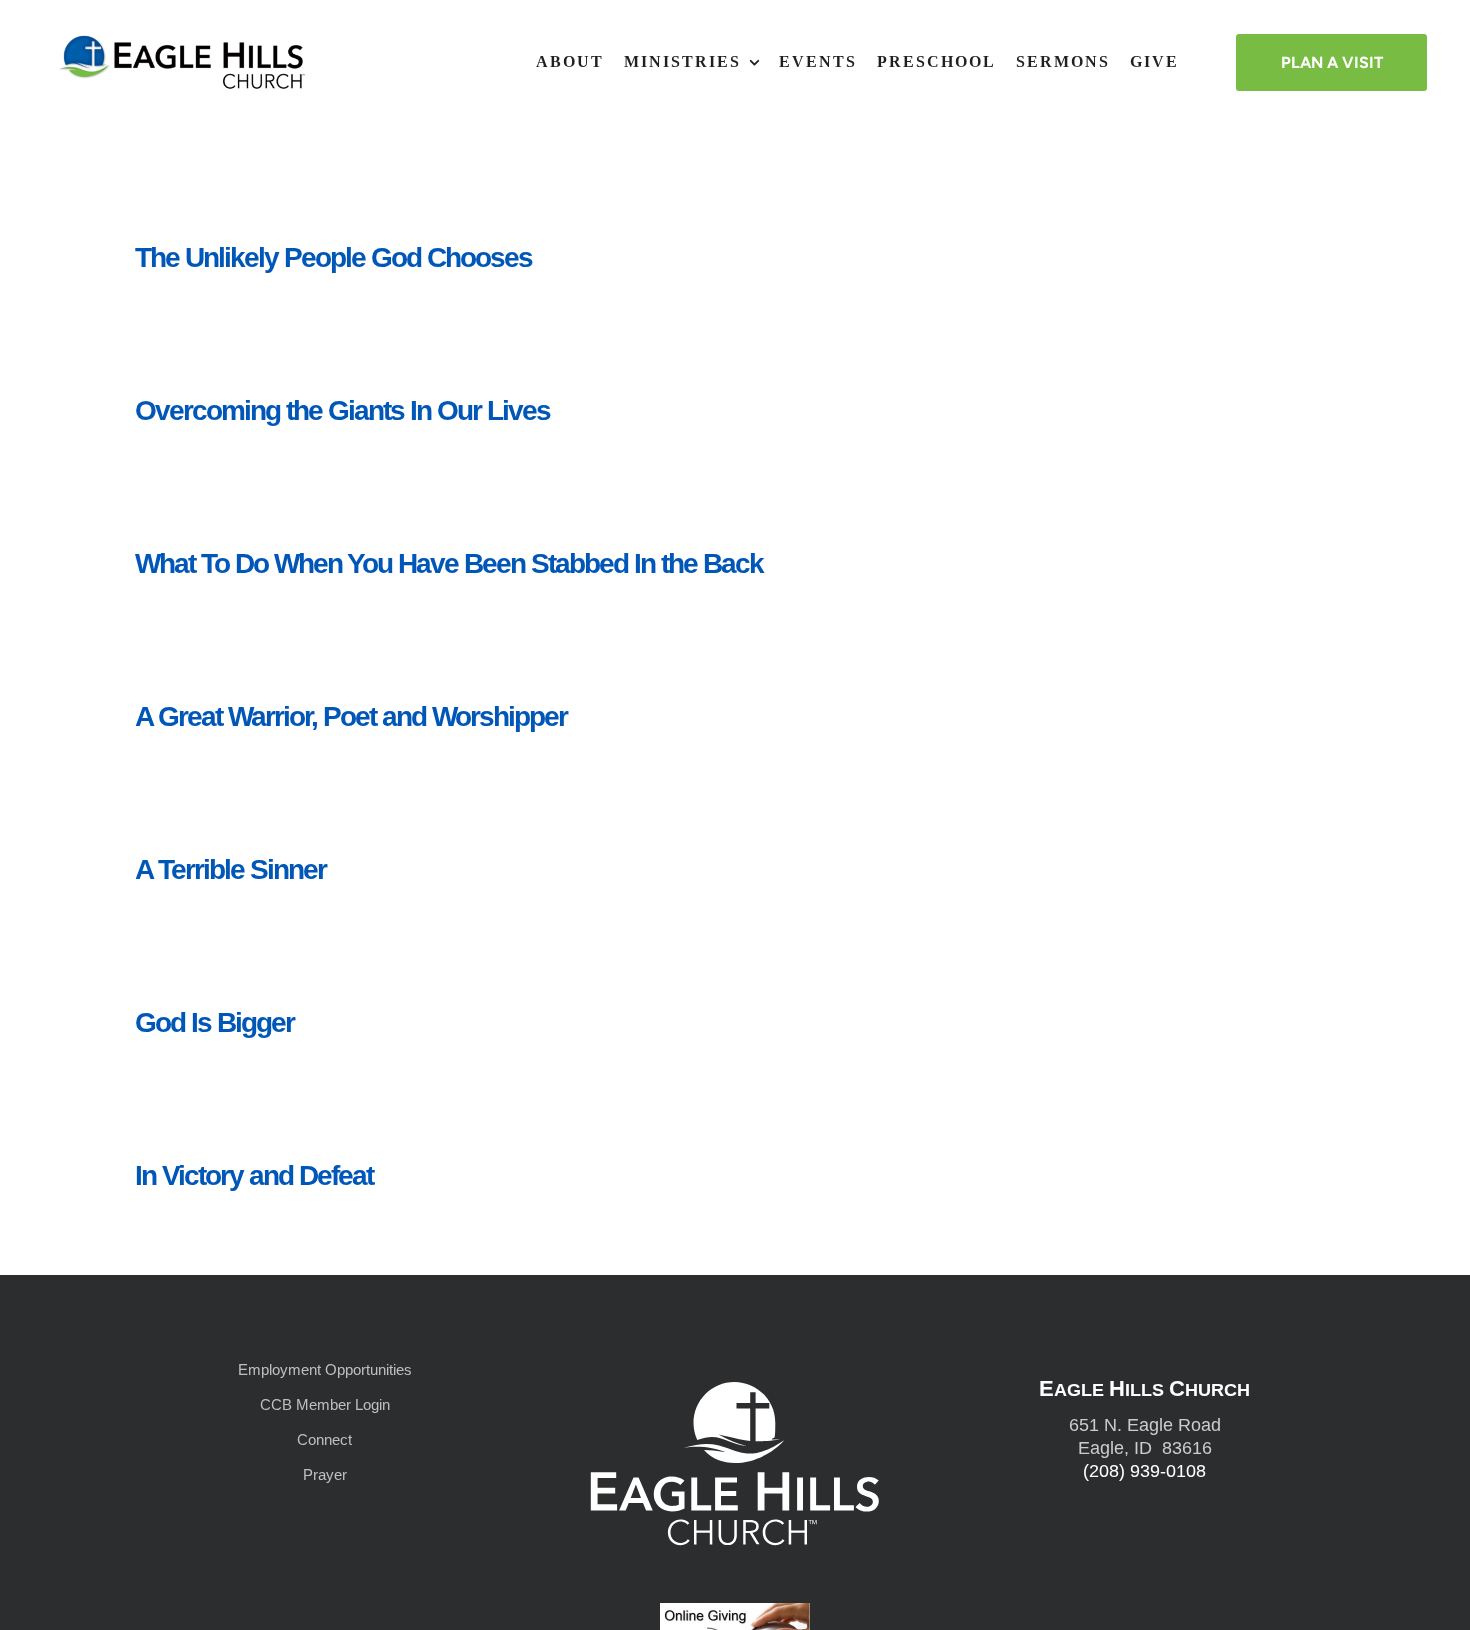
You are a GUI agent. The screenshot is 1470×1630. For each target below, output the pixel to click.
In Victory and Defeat (254, 1175)
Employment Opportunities (325, 1369)
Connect (324, 1439)
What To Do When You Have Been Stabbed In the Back (449, 563)
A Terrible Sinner (230, 869)
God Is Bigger (214, 1022)
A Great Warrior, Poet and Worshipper (351, 716)
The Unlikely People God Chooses (333, 257)
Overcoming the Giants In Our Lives (342, 410)
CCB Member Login (325, 1404)
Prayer (325, 1474)
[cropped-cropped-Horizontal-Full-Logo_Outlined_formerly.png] (184, 41)
